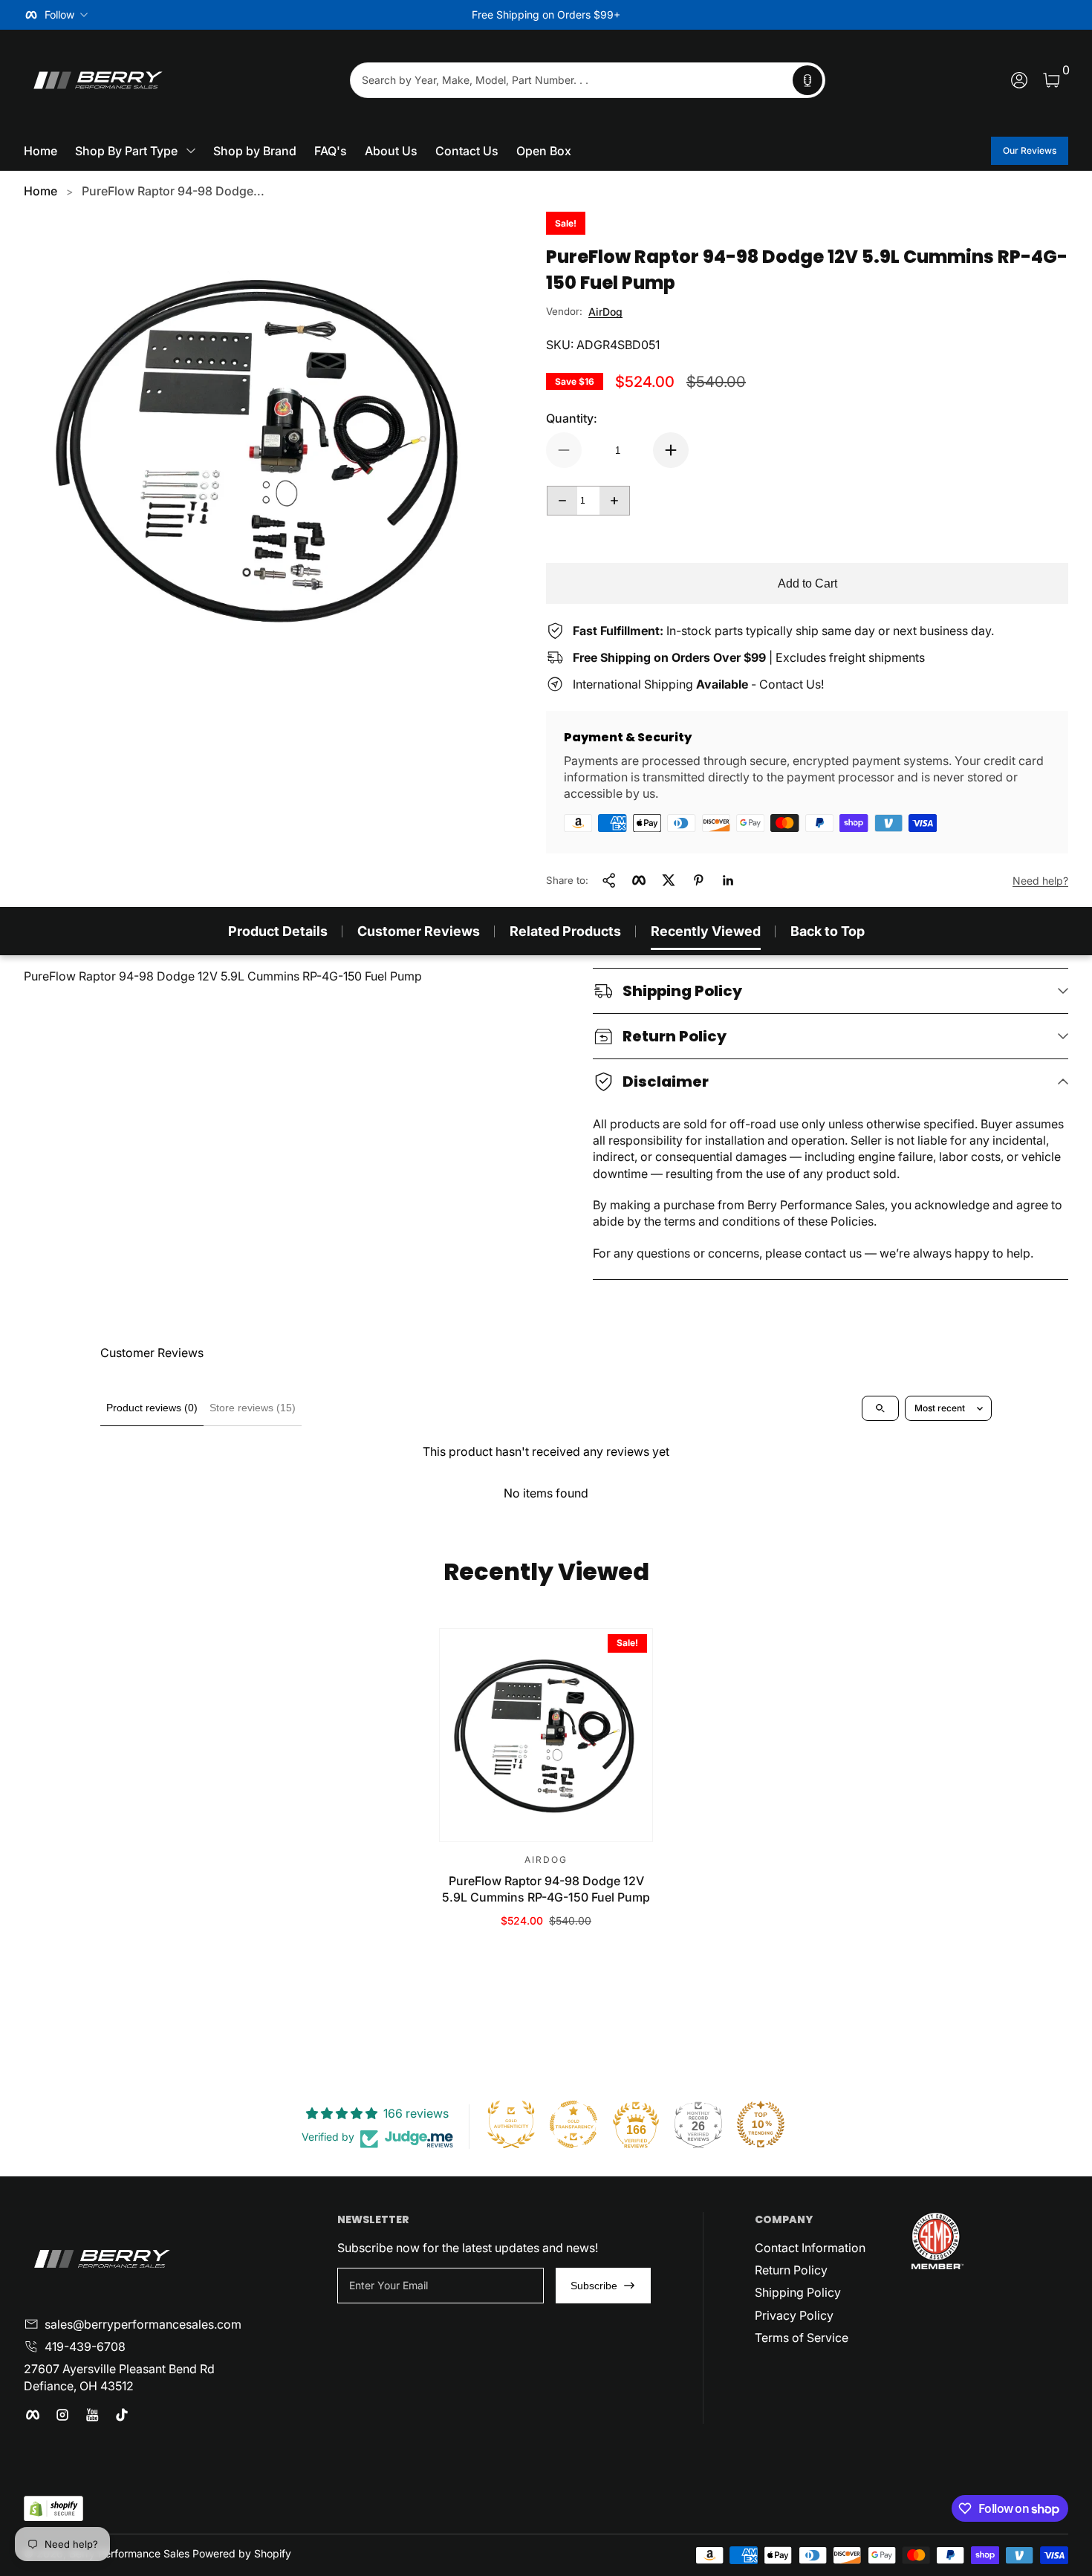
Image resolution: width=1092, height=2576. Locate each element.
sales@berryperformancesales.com (143, 2324)
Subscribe (594, 2286)
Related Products (565, 931)
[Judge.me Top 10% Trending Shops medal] (761, 2124)
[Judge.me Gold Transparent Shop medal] (573, 2124)
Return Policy (791, 2270)
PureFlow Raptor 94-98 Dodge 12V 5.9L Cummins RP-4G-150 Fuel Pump (546, 1889)
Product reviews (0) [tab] (152, 1408)
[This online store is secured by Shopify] (53, 2509)
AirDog (605, 312)
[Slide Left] (320, 15)
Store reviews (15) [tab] (253, 1408)
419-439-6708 (85, 2346)
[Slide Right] (772, 15)
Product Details (278, 931)
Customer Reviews (419, 931)
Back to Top (828, 931)
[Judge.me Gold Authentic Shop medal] (511, 2124)
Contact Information (810, 2248)
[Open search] (880, 1408)
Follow (59, 14)
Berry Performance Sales (129, 2553)
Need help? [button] (1040, 881)
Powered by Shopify (242, 2553)
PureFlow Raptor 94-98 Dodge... (173, 191)
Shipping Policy (798, 2292)
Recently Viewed (706, 931)
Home (40, 191)
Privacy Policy (794, 2315)
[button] (807, 80)
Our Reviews (1030, 150)
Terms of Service (802, 2338)
